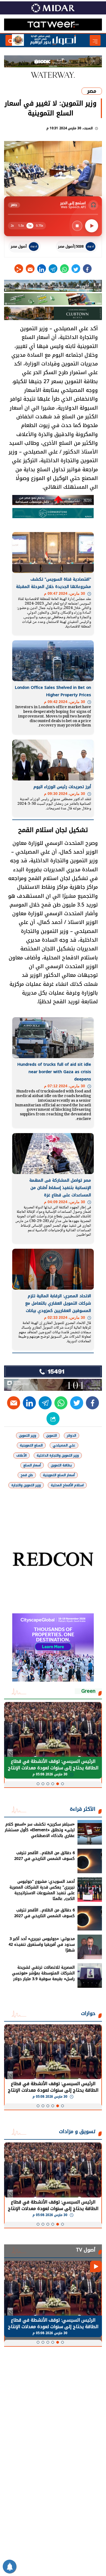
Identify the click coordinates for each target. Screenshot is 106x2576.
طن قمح (27, 1475)
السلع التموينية (31, 1445)
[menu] (95, 40)
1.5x (21, 226)
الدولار (71, 1436)
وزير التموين (28, 1436)
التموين (52, 1436)
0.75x (40, 226)
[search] (11, 40)
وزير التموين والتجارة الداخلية (58, 1455)
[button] (63, 1784)
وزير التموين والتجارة (26, 1485)
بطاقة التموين (61, 1465)
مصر (92, 91)
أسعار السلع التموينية (59, 1475)
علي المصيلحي (64, 1445)
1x (30, 226)
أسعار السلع (32, 1465)
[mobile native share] (53, 1419)
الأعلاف (21, 1455)
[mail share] (30, 269)
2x (12, 226)
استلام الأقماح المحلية (67, 1485)
